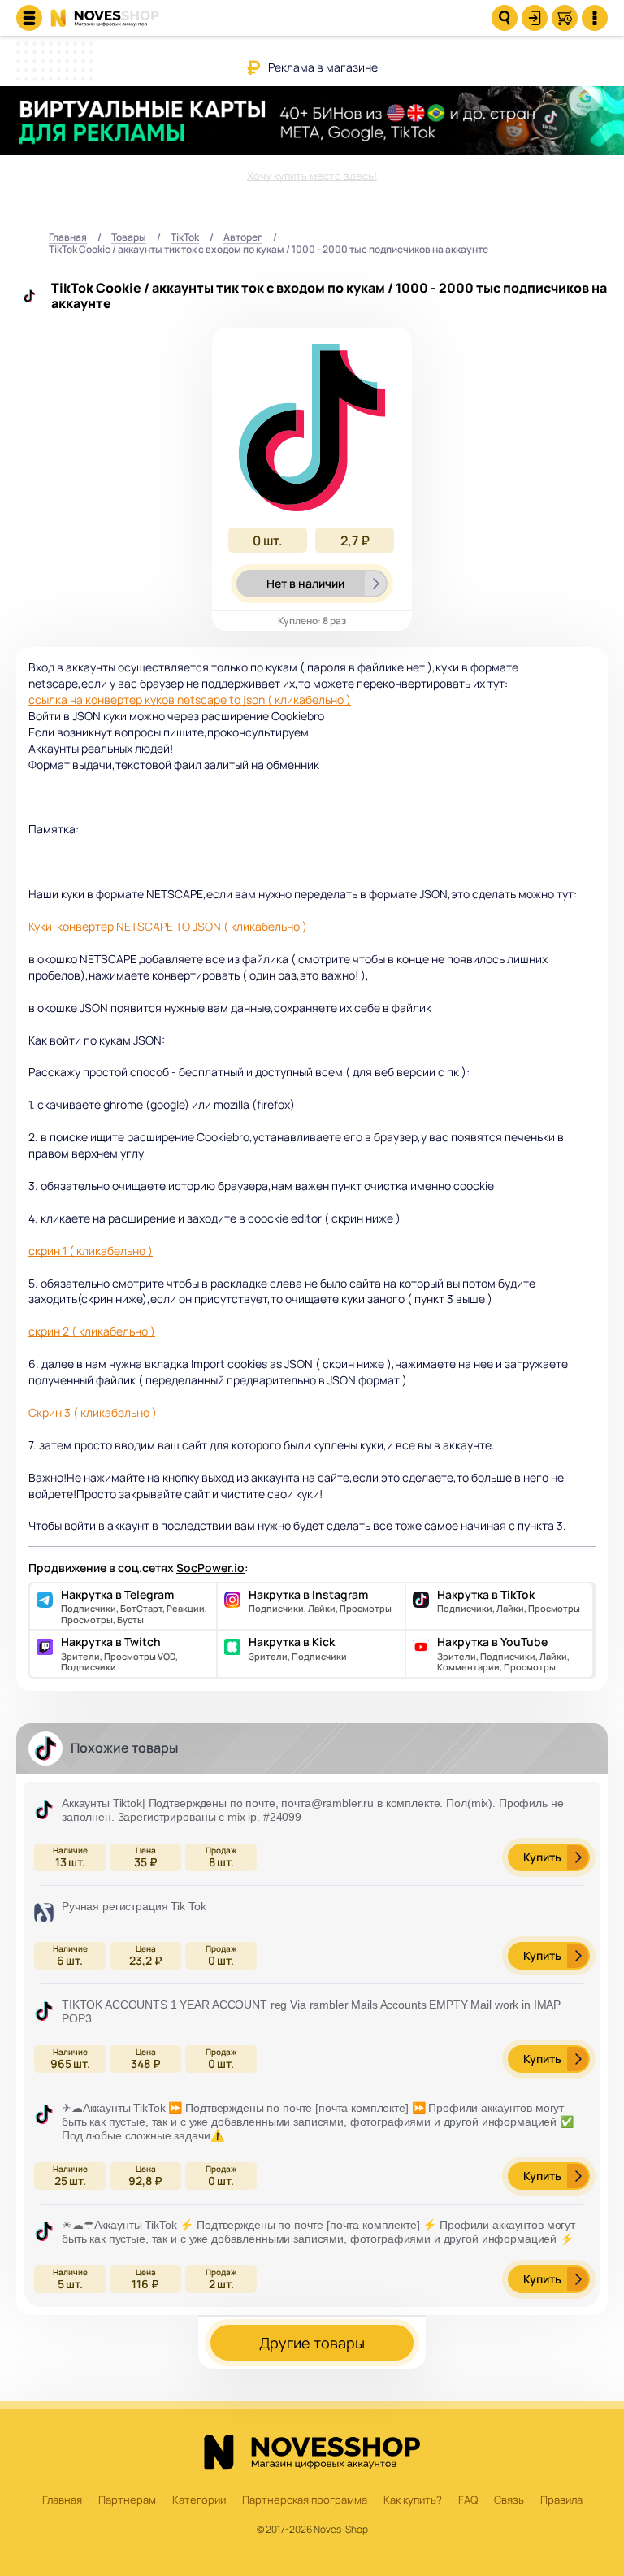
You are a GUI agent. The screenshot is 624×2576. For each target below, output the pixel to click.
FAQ (468, 2500)
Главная (68, 238)
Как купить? (413, 2500)
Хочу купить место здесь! (312, 176)
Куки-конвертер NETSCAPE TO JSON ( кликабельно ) (168, 926)
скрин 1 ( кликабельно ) (91, 1251)
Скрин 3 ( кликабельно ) (93, 1412)
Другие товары (312, 2343)
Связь (509, 2500)
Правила (561, 2500)
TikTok (185, 238)
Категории (199, 2500)
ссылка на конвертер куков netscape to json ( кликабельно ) (190, 699)
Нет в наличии (305, 583)
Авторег (243, 238)
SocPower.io (210, 1568)
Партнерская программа (305, 2500)
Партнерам (127, 2500)
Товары (129, 238)
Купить (542, 1857)
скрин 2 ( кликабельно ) (92, 1331)
